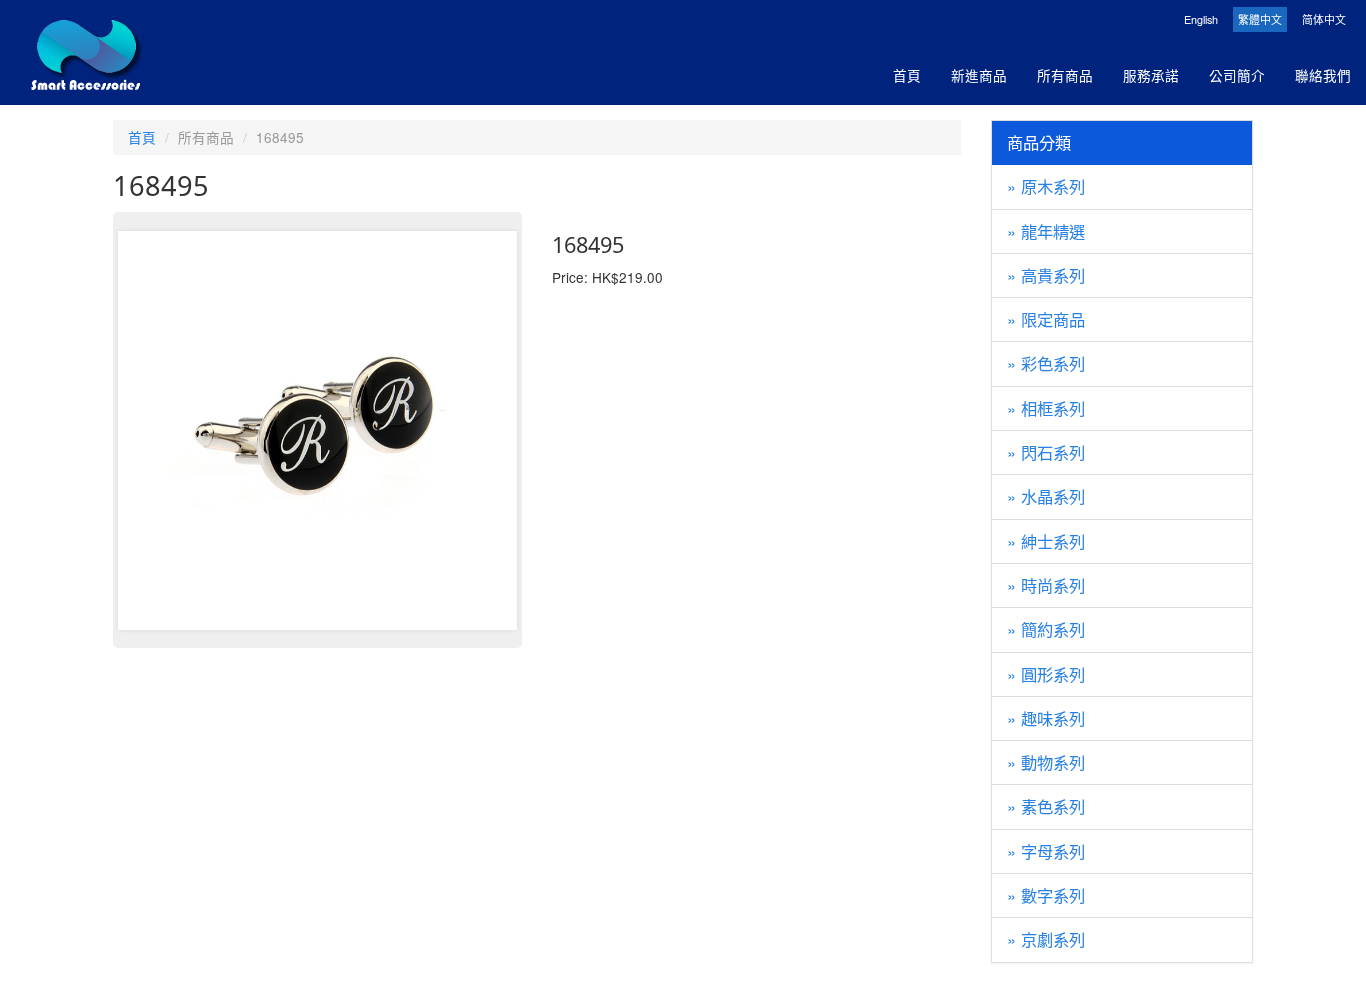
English (1201, 19)
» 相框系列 (1046, 408)
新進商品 (979, 75)
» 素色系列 (1046, 806)
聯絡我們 (1323, 75)
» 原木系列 (1046, 186)
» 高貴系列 (1046, 275)
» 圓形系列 (1046, 674)
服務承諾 (1151, 75)
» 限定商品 (1046, 319)
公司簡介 (1237, 75)
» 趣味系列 (1046, 718)
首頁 (907, 75)
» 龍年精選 (1046, 231)
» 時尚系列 (1046, 585)
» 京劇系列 (1046, 939)
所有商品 (1065, 75)
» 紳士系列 (1046, 541)
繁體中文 (1260, 19)
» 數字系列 (1046, 895)
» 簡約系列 (1046, 629)
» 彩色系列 (1046, 363)
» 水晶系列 (1046, 496)
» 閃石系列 (1046, 452)
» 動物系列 (1046, 762)
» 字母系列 (1046, 851)
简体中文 (1324, 19)
